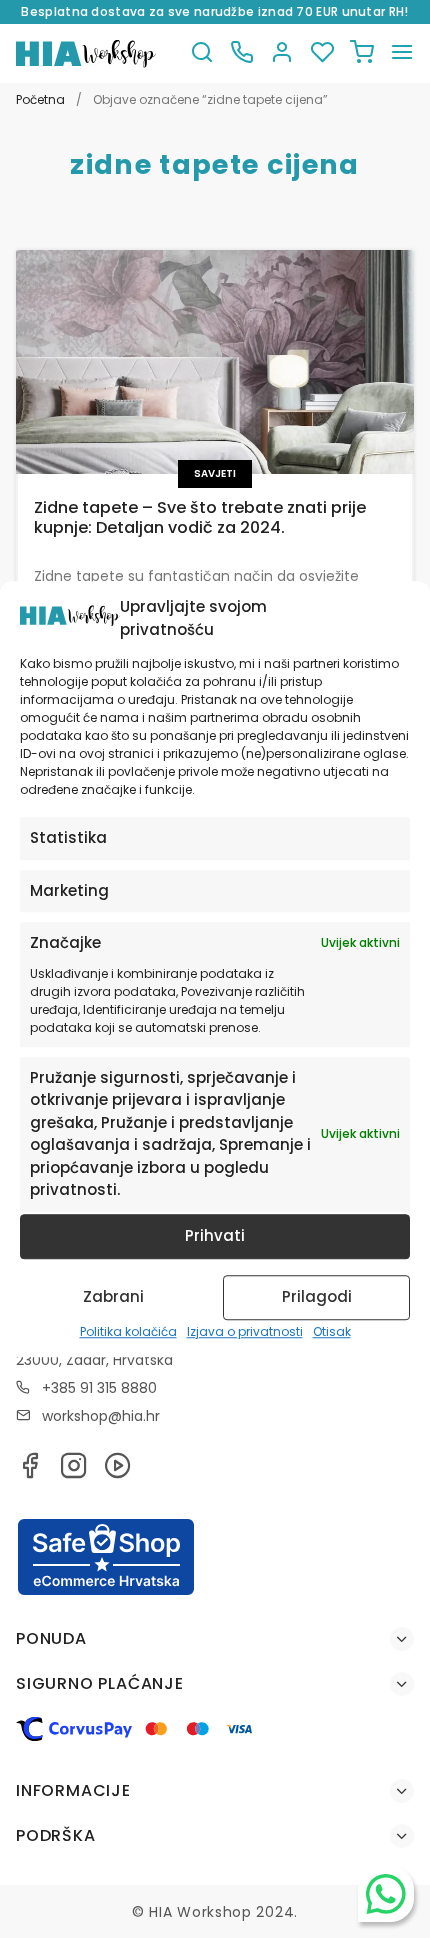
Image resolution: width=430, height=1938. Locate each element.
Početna (40, 99)
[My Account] (282, 53)
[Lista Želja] (322, 53)
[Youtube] (118, 1471)
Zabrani (113, 1296)
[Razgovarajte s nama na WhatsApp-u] (386, 1894)
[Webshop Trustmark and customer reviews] (106, 1592)
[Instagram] (74, 1471)
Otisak (332, 1331)
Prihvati (215, 1235)
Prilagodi (317, 1296)
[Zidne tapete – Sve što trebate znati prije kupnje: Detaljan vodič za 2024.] (215, 362)
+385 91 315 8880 (99, 1388)
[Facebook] (30, 1471)
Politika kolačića (128, 1331)
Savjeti (215, 473)
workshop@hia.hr (101, 1416)
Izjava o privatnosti (245, 1331)
